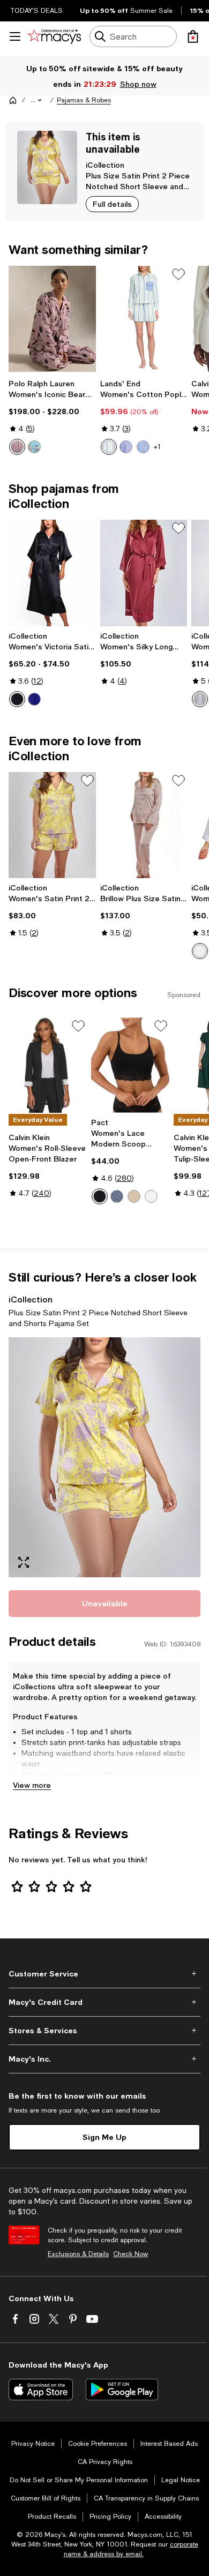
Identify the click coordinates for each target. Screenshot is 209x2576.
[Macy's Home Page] (54, 36)
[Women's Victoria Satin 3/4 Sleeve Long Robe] (52, 573)
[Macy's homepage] (13, 100)
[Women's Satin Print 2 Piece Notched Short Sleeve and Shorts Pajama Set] (52, 825)
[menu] (15, 36)
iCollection (105, 165)
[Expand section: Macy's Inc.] (104, 2059)
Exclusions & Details (78, 2254)
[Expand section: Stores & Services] (104, 2031)
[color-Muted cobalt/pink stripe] (143, 447)
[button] (37, 100)
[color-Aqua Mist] (34, 447)
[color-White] (200, 951)
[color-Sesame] (134, 1196)
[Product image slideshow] (104, 1457)
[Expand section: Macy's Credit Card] (104, 2002)
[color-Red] (17, 447)
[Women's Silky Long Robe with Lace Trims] (144, 573)
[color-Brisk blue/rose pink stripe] (126, 447)
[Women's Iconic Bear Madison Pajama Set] (52, 319)
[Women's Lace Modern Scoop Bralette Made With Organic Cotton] (130, 1065)
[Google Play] (122, 2390)
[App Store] (41, 2390)
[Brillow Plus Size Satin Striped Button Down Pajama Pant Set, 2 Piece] (144, 825)
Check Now (130, 2254)
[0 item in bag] (193, 36)
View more (32, 1785)
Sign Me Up (104, 2137)
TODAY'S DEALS (37, 11)
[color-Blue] (34, 699)
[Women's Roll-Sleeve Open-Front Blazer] (48, 1065)
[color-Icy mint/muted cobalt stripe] (109, 447)
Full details (112, 204)
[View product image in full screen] (24, 1562)
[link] (52, 417)
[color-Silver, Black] (200, 699)
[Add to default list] (178, 274)
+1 (157, 447)
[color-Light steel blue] (117, 1196)
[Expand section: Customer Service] (104, 1974)
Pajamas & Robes (84, 100)
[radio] (17, 447)
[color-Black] (17, 699)
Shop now (138, 84)
